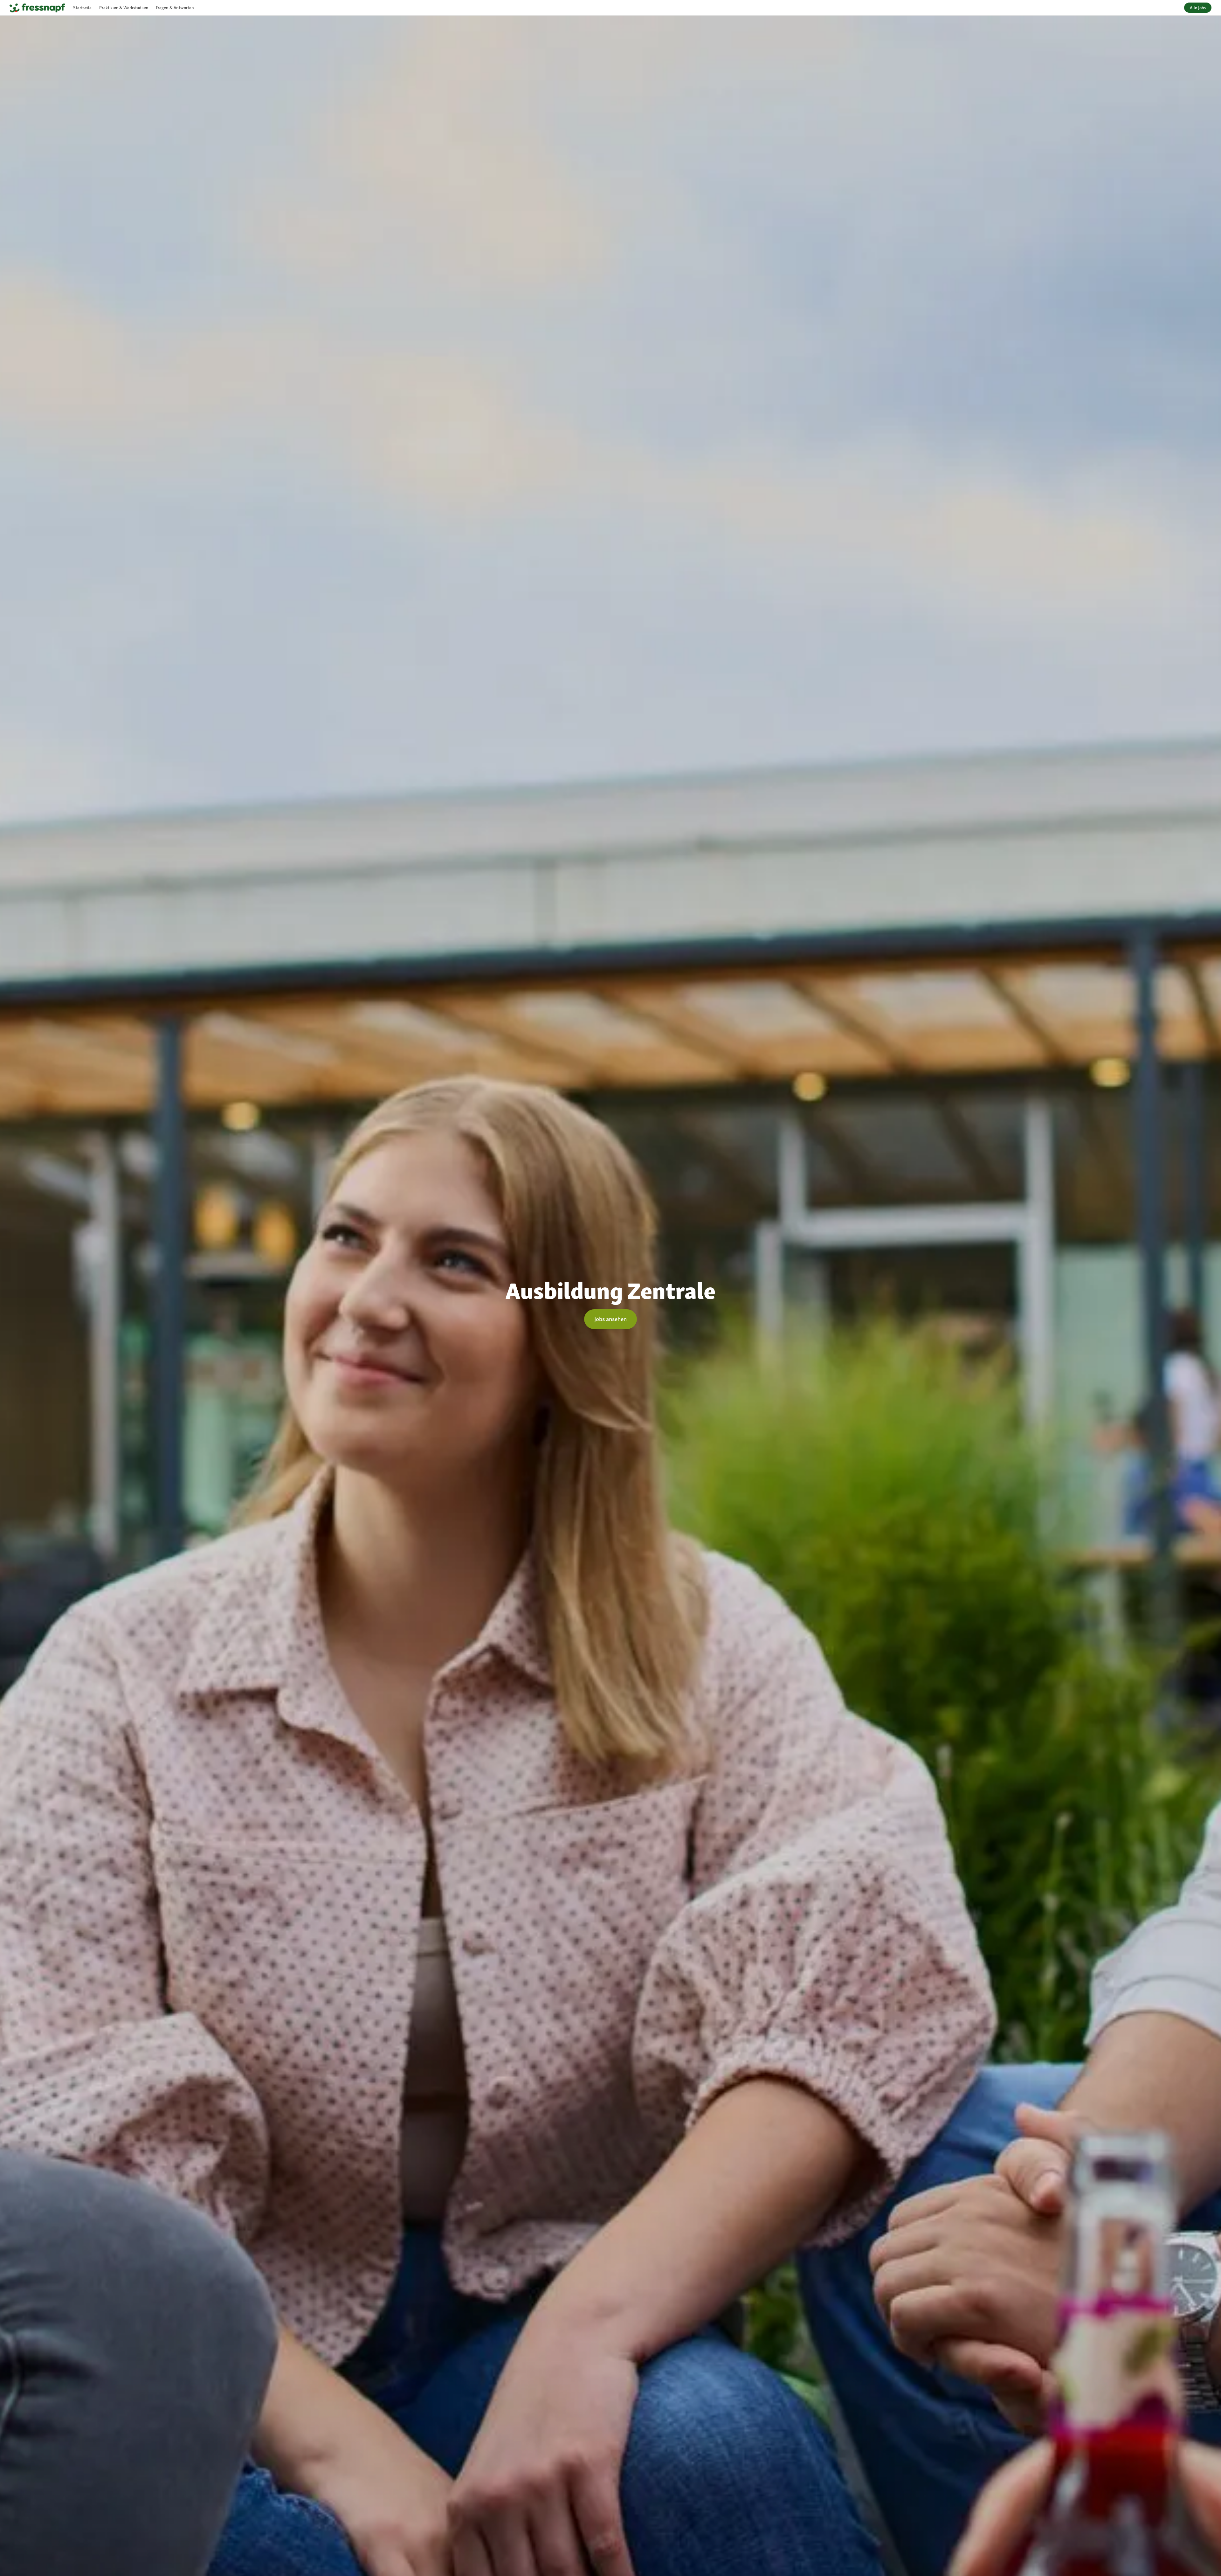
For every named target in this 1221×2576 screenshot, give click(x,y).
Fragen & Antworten (175, 8)
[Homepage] (37, 8)
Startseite (82, 8)
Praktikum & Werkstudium (124, 8)
